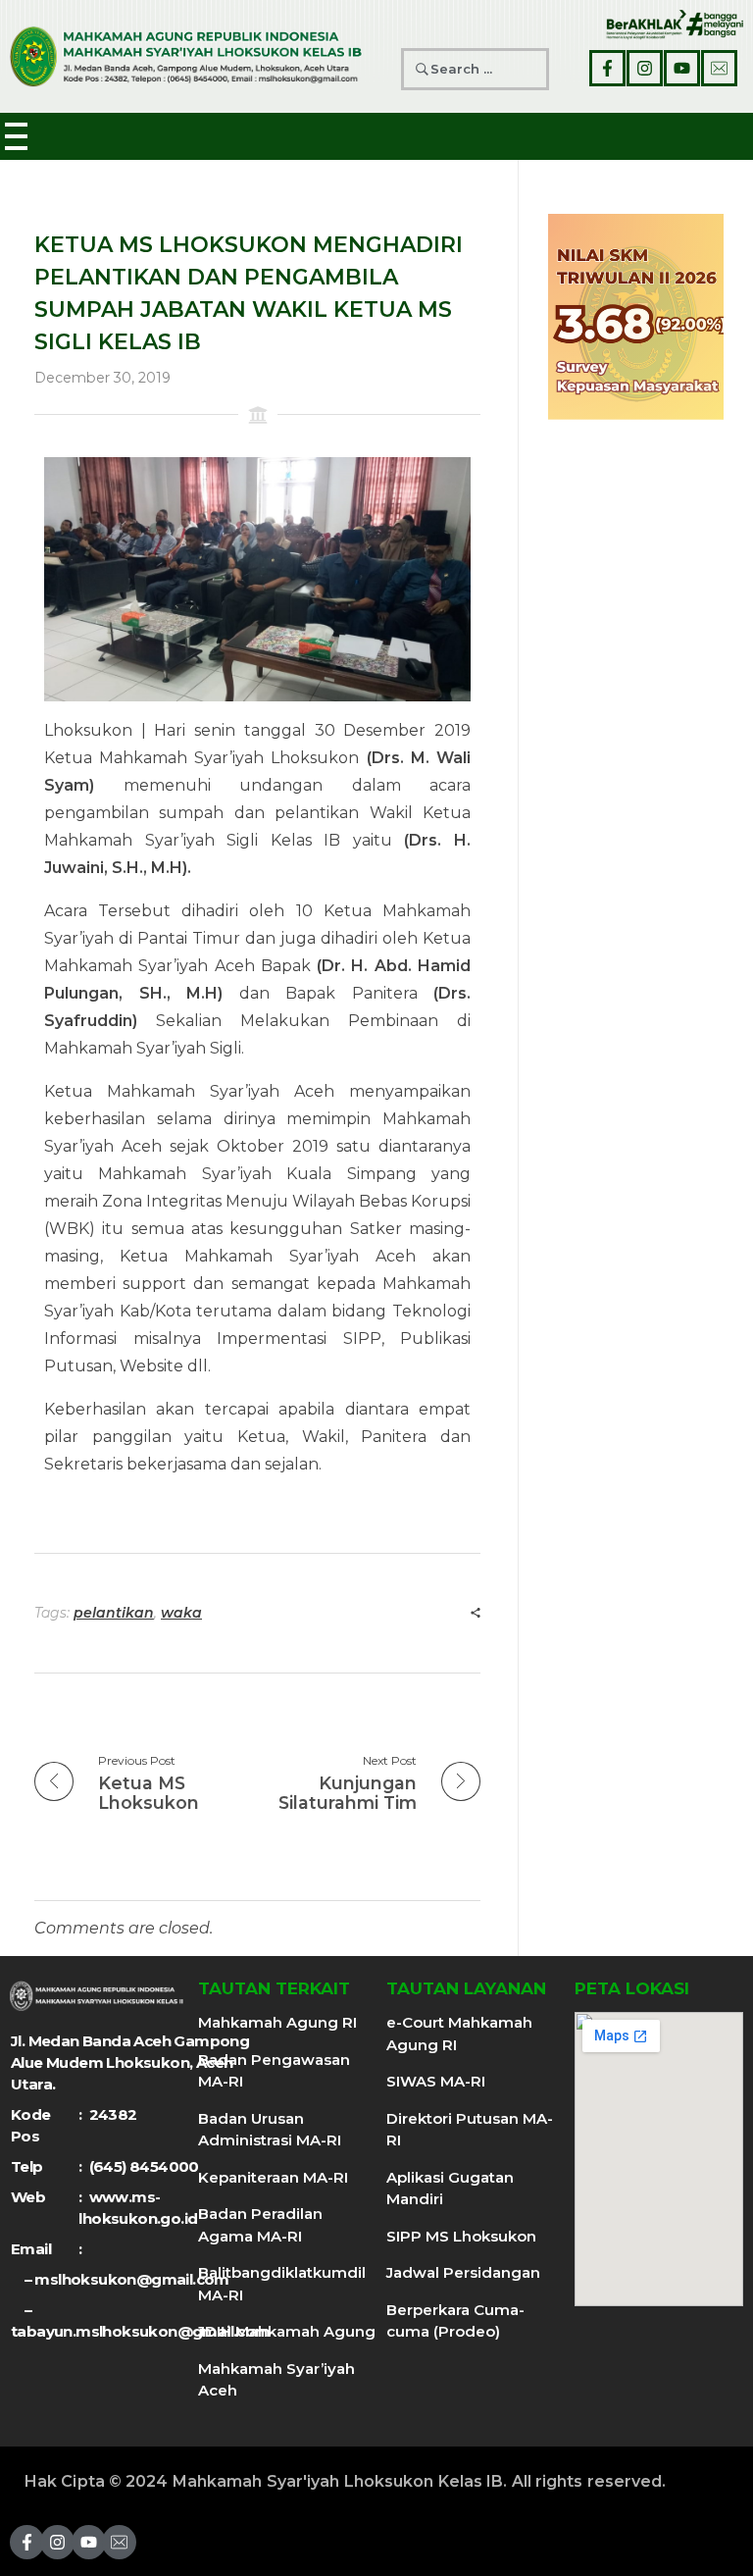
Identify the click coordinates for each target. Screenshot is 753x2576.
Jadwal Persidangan (463, 2272)
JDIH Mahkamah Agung (287, 2331)
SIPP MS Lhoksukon (461, 2236)
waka (181, 1613)
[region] (636, 317)
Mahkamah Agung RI (277, 2022)
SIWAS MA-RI (436, 2081)
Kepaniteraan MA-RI (273, 2177)
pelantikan (114, 1613)
